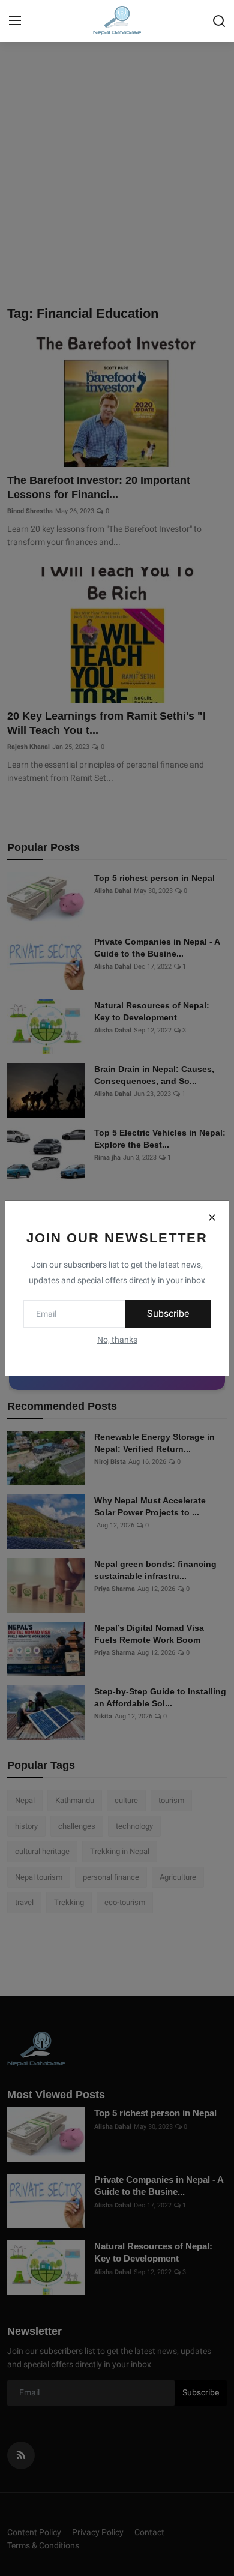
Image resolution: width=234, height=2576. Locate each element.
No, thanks (117, 1340)
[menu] (15, 21)
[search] (219, 21)
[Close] (212, 1218)
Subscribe (168, 1314)
